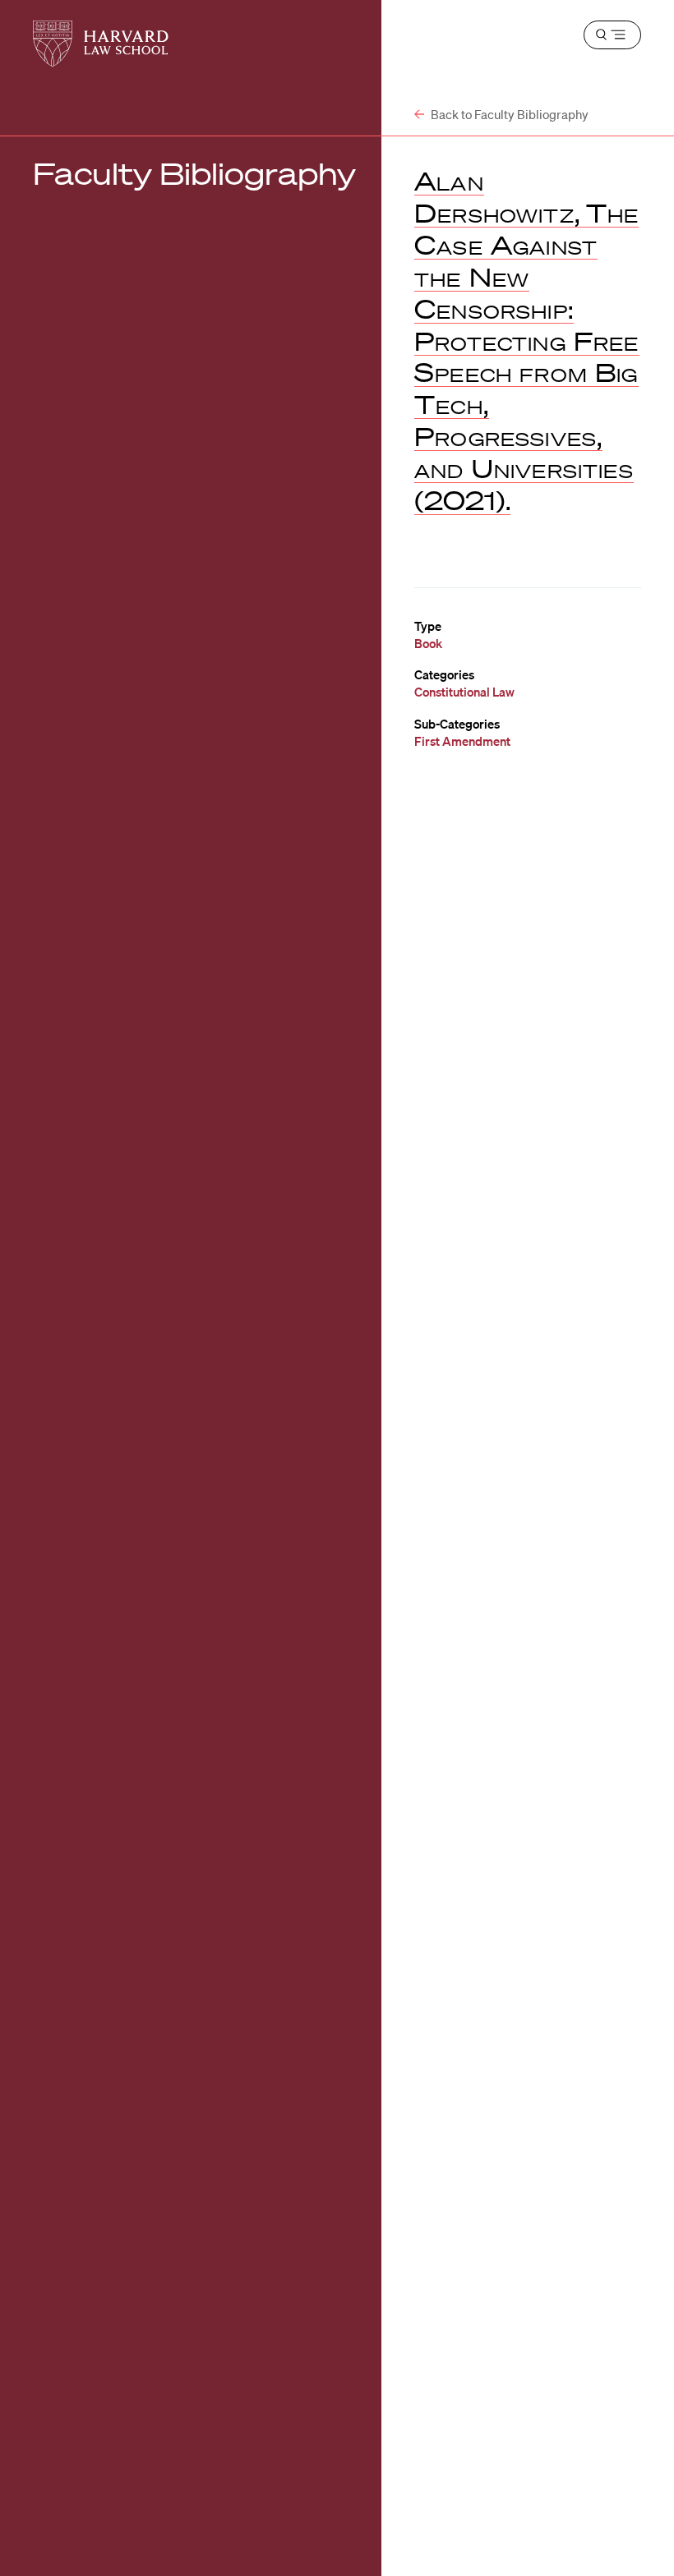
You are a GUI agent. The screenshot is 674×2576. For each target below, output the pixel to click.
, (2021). (527, 340)
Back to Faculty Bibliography (508, 114)
